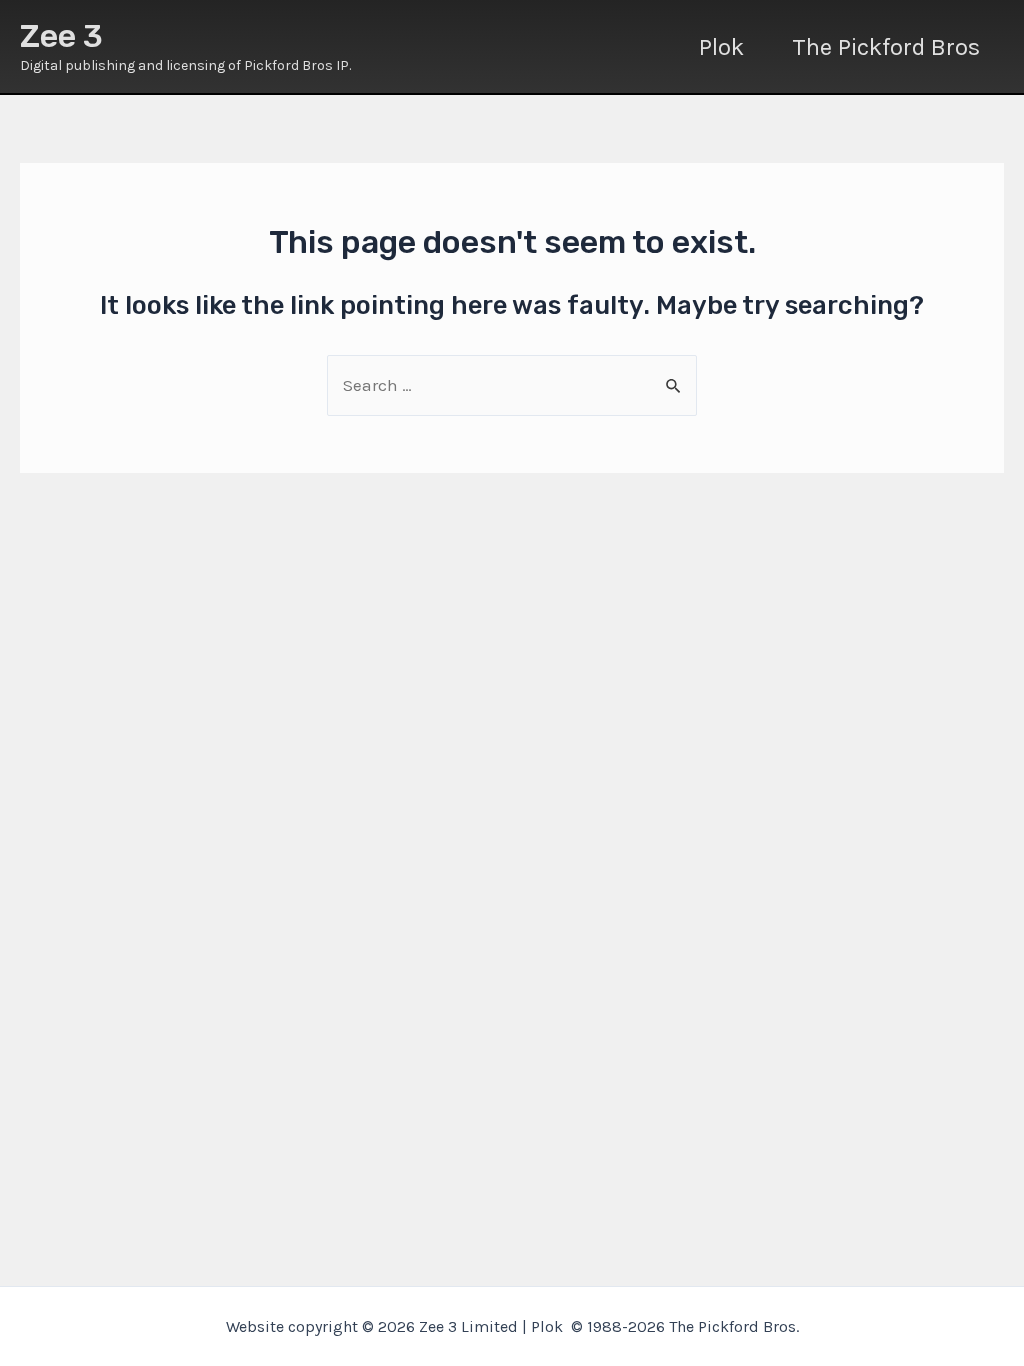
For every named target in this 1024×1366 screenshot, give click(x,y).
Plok (721, 47)
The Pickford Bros (886, 47)
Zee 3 (61, 36)
